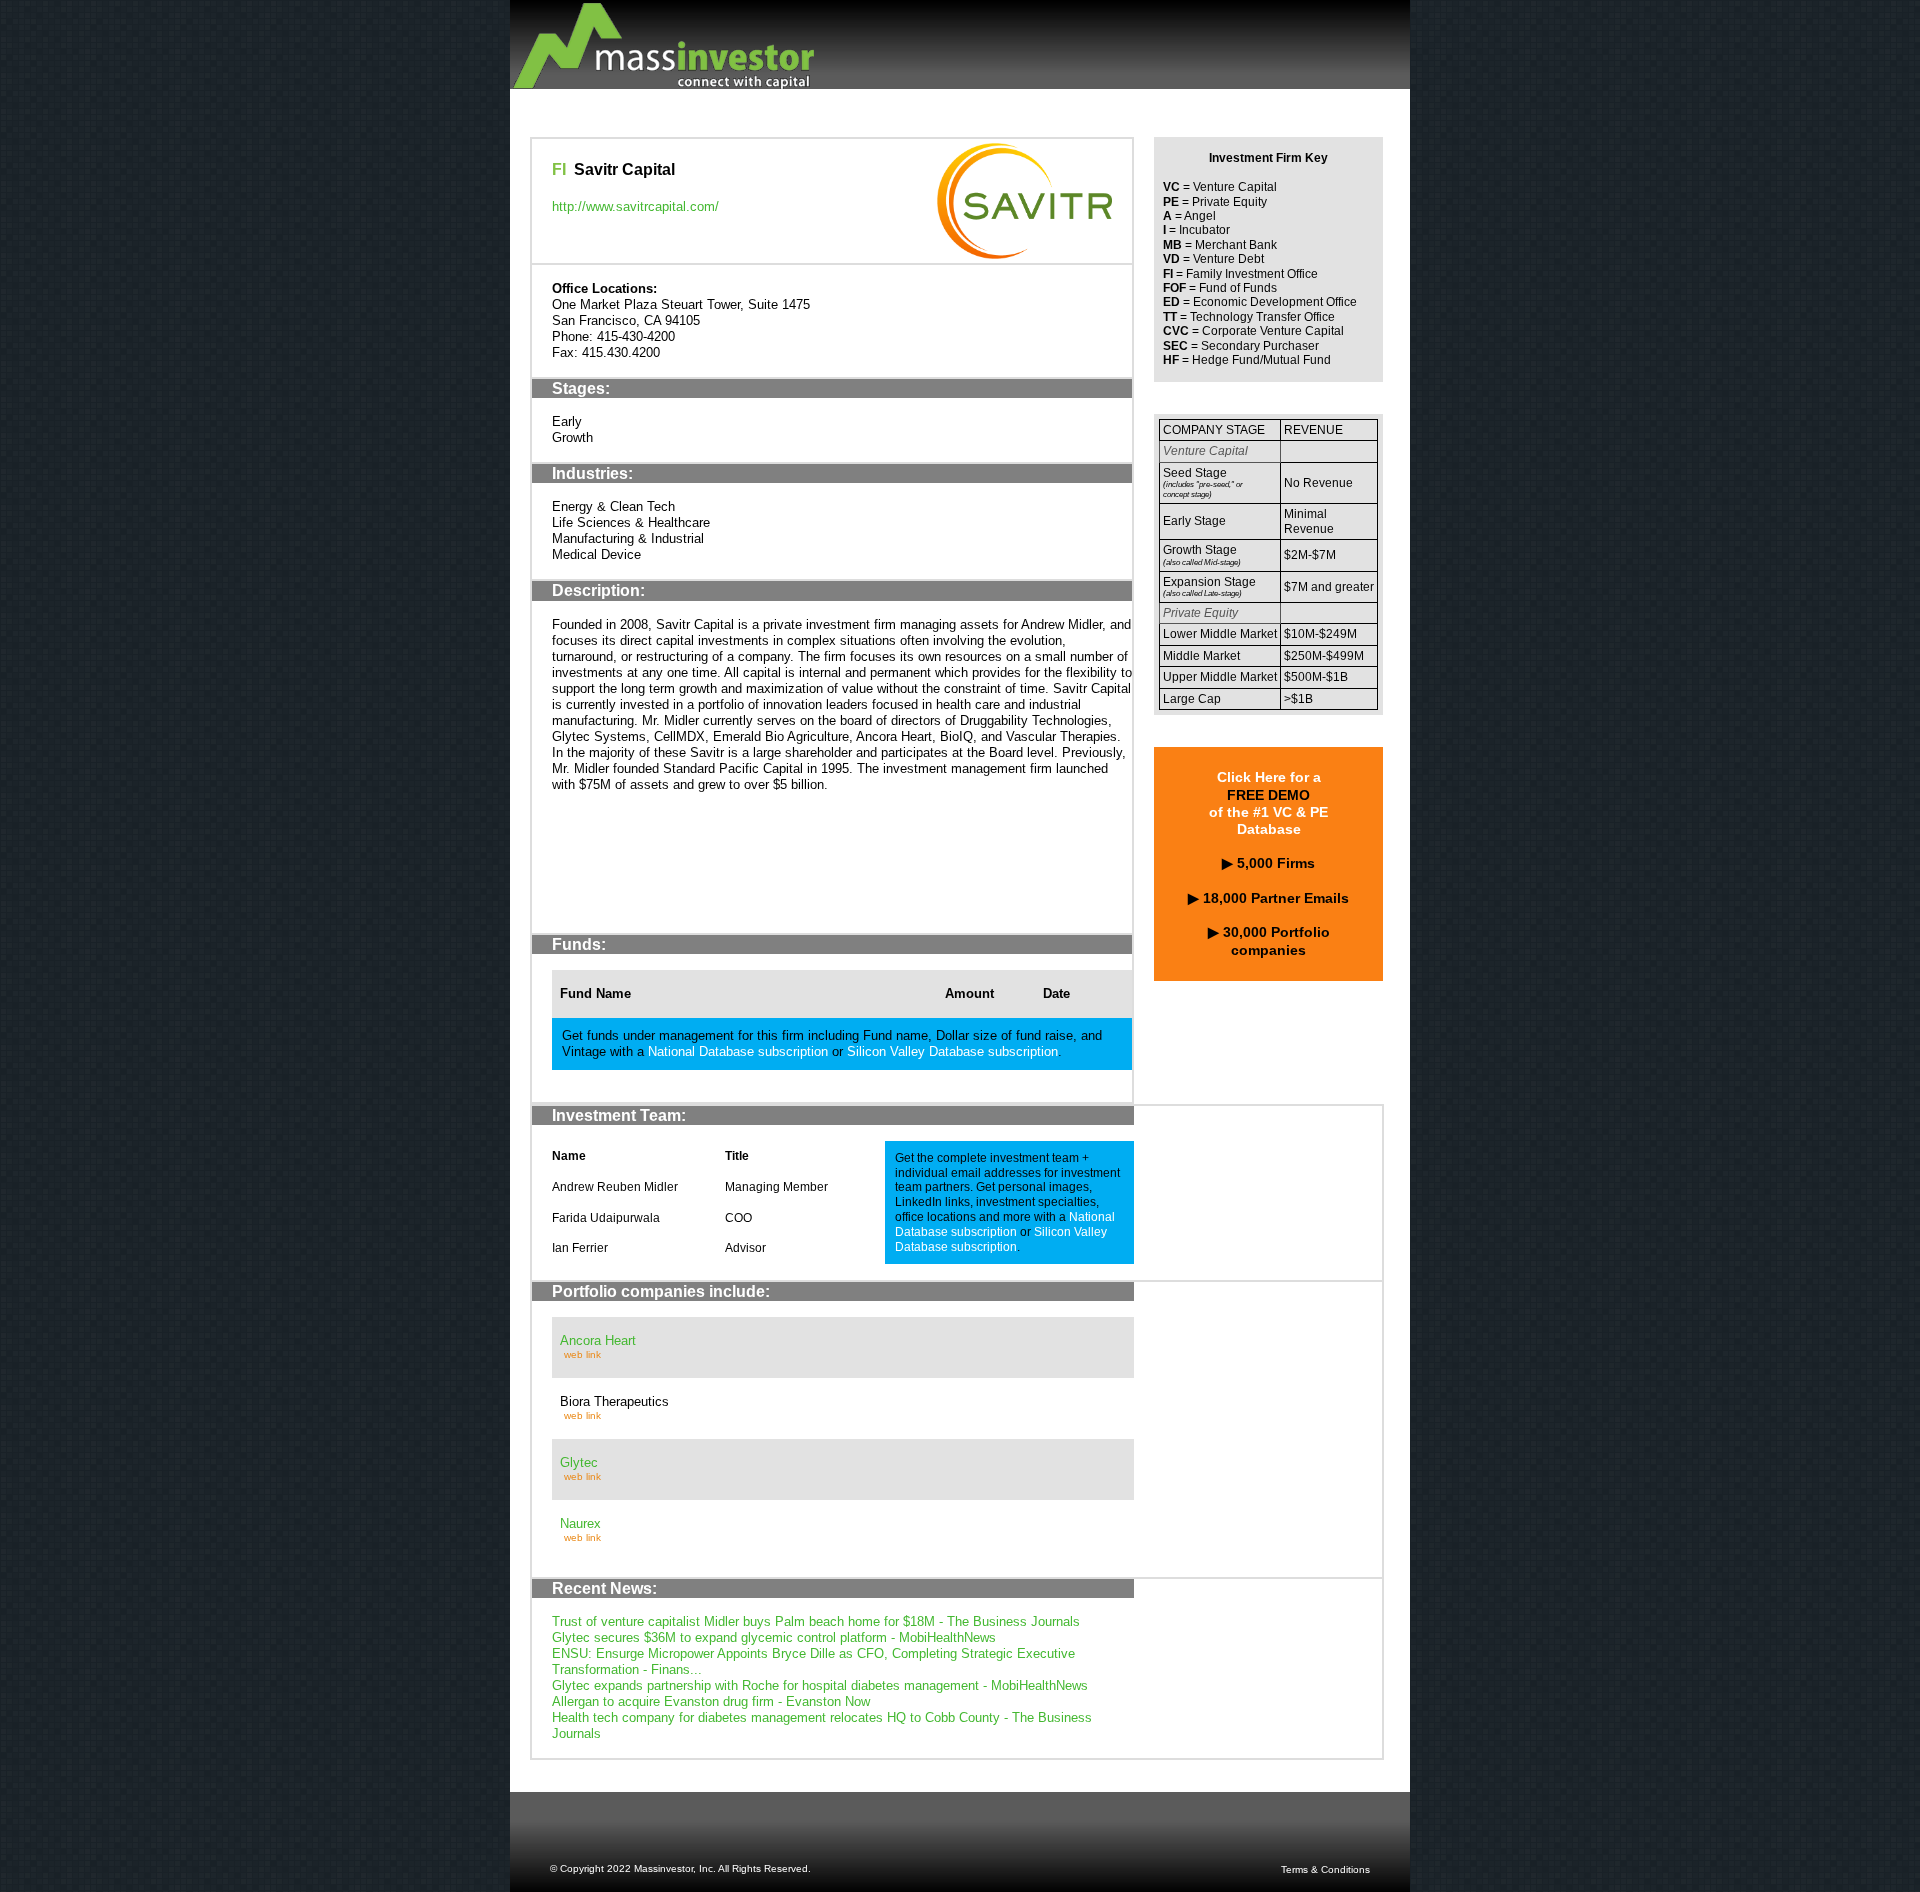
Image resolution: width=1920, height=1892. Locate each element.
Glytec (579, 1462)
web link (582, 1354)
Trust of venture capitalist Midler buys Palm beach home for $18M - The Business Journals (816, 1621)
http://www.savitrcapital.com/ (635, 206)
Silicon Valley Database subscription (952, 1051)
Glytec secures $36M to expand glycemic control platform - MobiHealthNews (774, 1637)
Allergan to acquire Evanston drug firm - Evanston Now (711, 1701)
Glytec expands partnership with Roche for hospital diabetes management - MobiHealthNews (820, 1685)
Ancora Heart (598, 1340)
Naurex (580, 1523)
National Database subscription (738, 1051)
